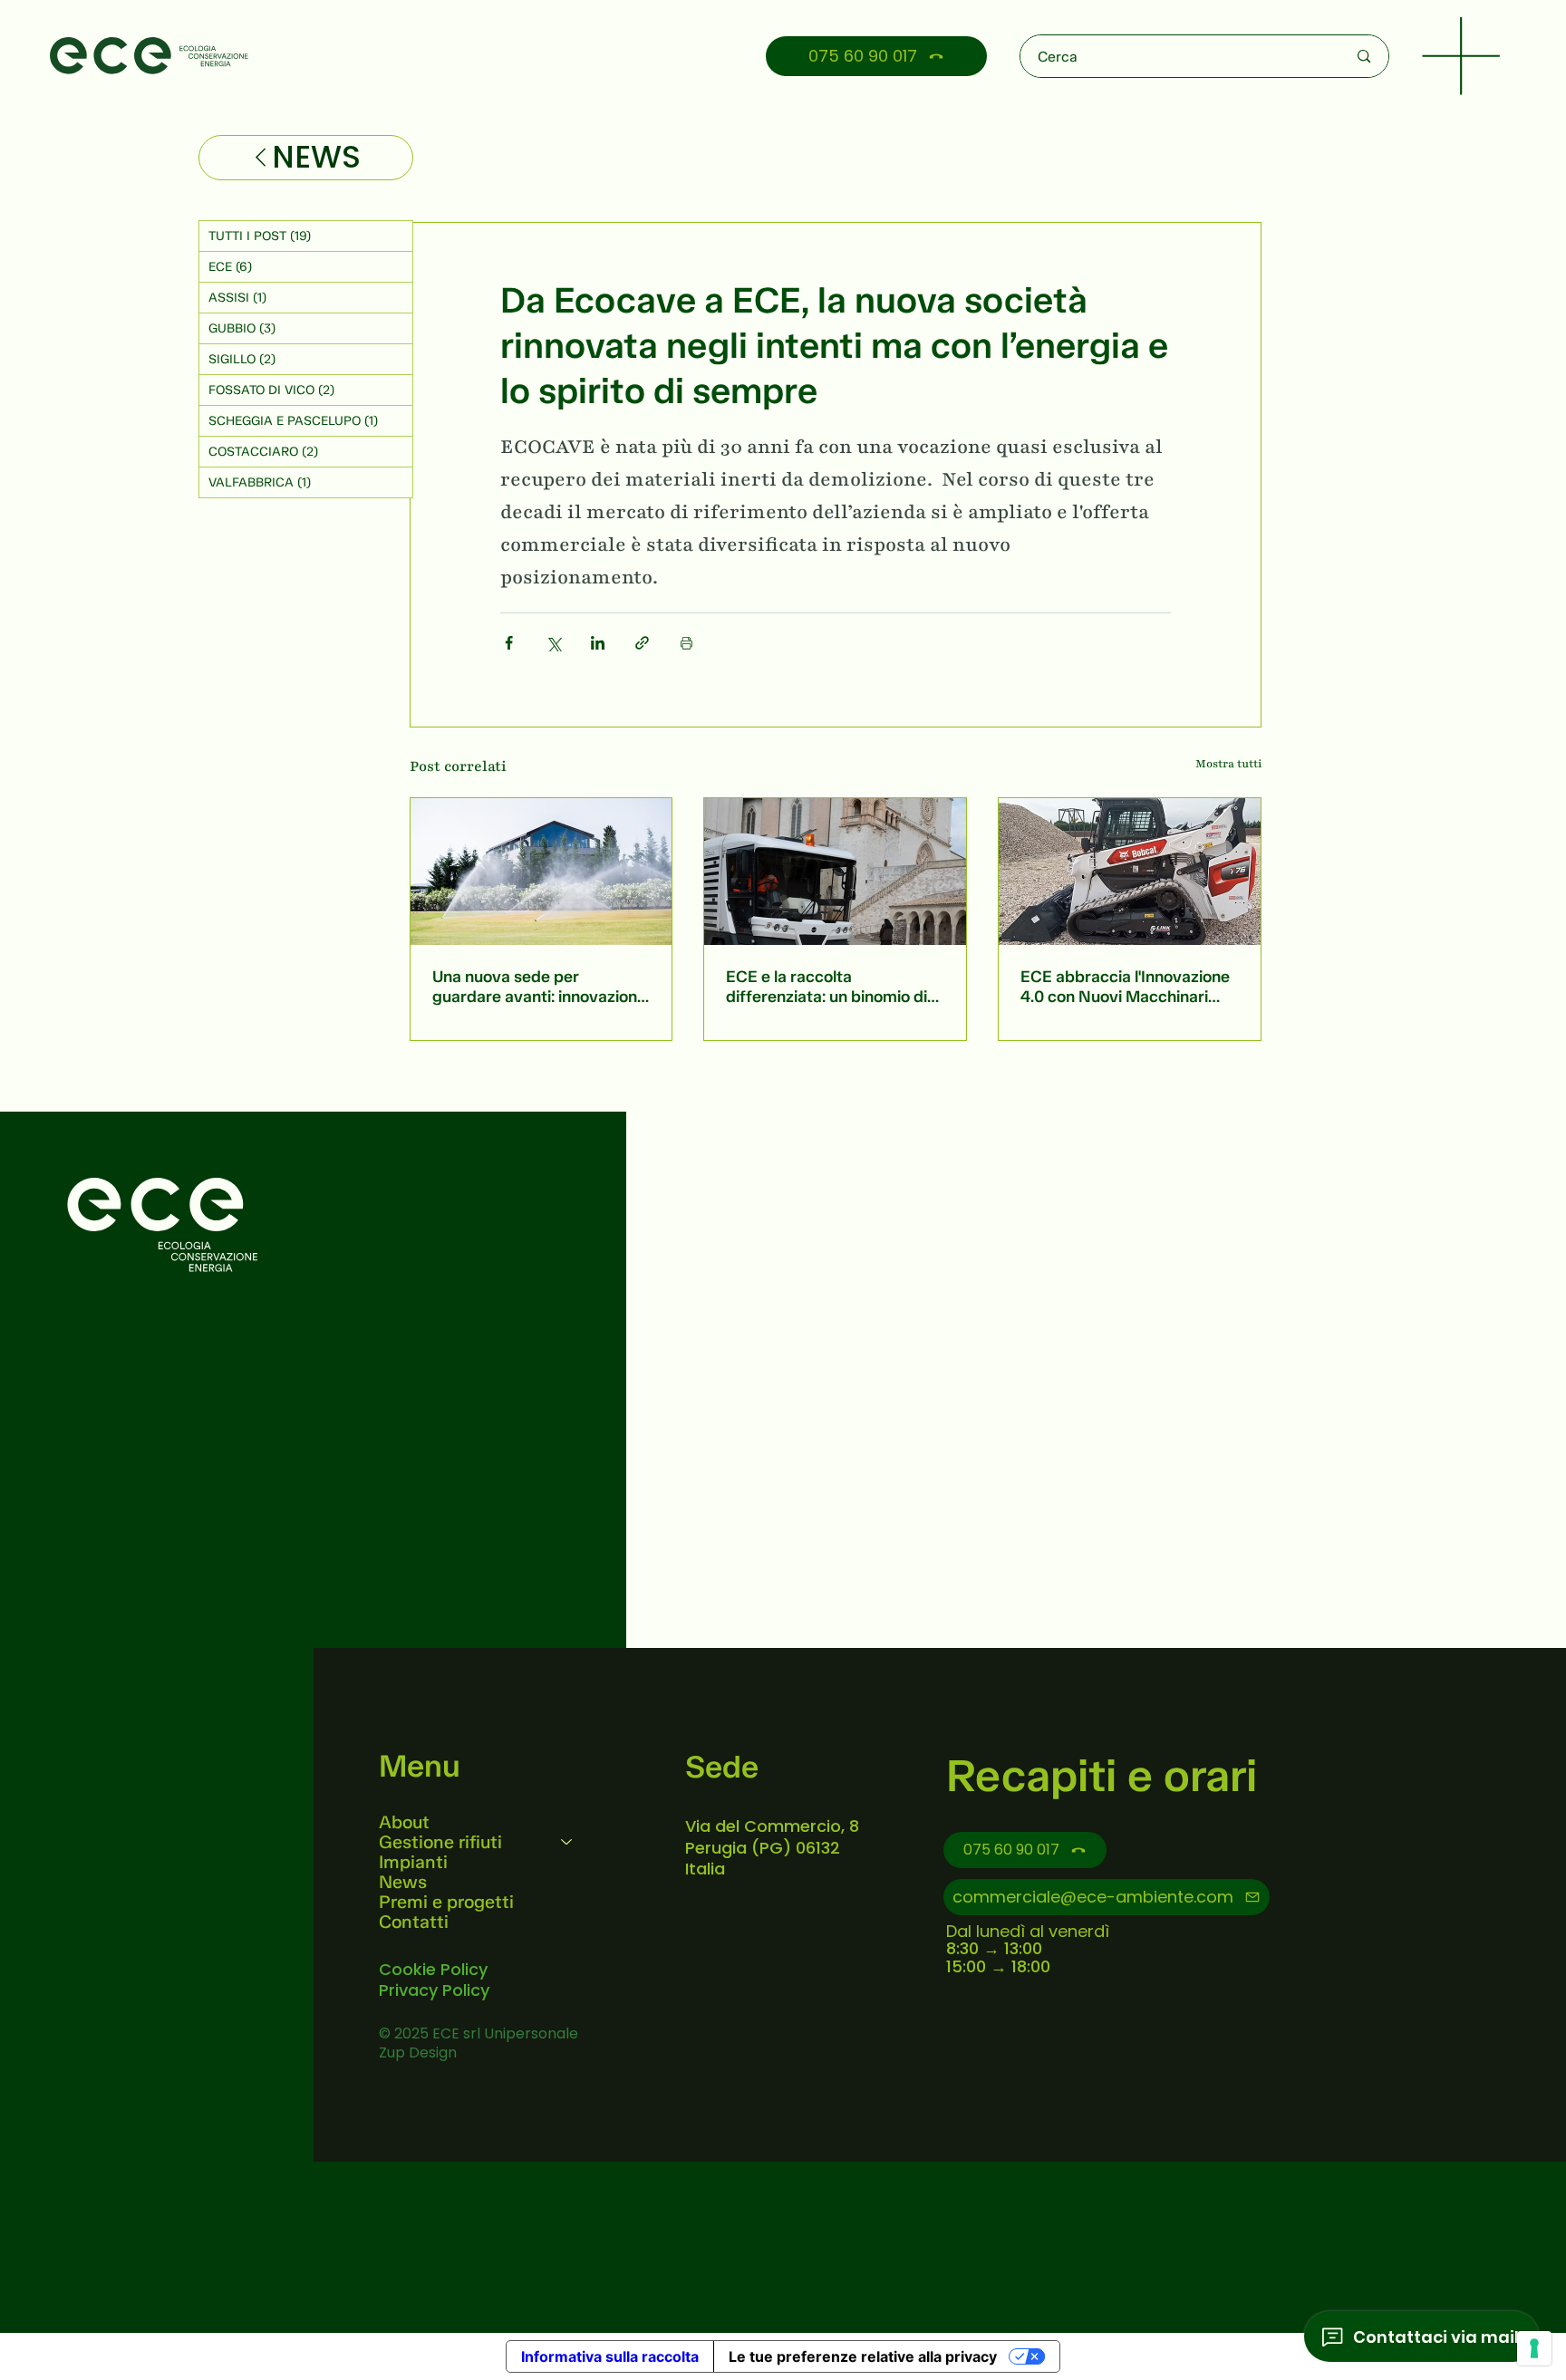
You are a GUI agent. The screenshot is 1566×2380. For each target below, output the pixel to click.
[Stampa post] (686, 643)
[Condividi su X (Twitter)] (553, 643)
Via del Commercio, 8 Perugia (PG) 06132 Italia (772, 1847)
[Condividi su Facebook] (509, 643)
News (403, 1882)
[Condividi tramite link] (642, 643)
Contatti (414, 1922)
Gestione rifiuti (440, 1842)
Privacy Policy (434, 1990)
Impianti (413, 1862)
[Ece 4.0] (1130, 872)
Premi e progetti (446, 1902)
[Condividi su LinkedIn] (598, 643)
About (404, 1822)
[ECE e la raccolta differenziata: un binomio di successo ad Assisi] (835, 872)
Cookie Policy (433, 1969)
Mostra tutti (1228, 764)
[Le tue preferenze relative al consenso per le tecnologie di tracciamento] (1534, 2348)
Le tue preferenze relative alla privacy (863, 2356)
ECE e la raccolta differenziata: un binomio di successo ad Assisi (826, 987)
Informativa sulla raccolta (610, 2356)
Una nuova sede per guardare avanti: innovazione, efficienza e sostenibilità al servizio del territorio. (541, 987)
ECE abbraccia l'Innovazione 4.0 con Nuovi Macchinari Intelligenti (1125, 987)
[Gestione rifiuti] (567, 1842)
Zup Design (418, 2052)
